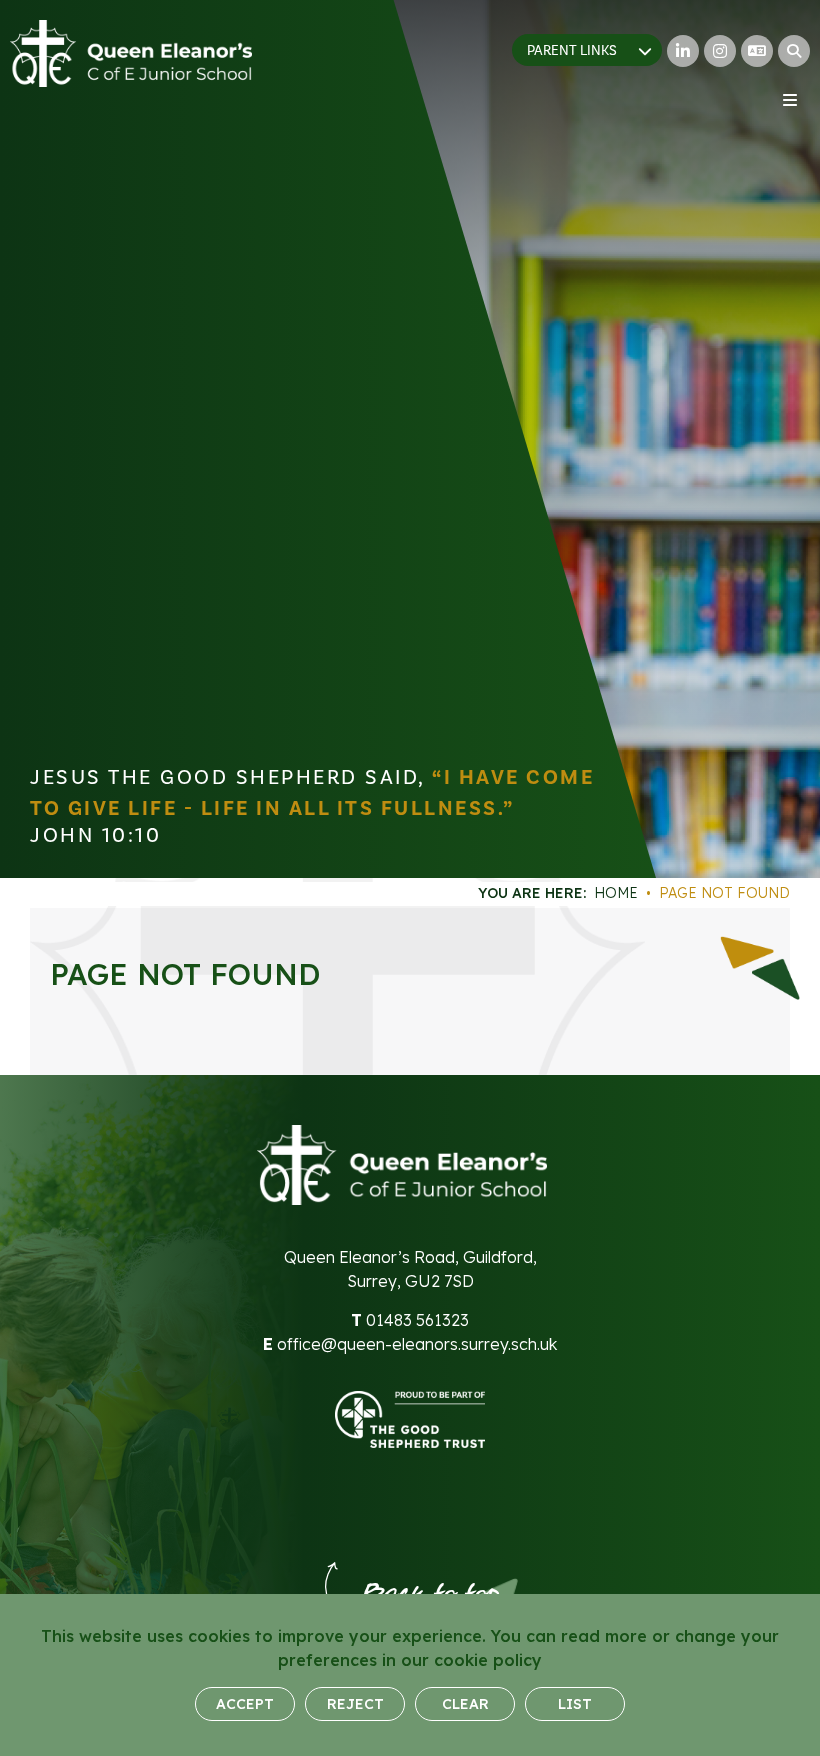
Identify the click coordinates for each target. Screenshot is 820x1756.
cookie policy (488, 1660)
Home (616, 893)
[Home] (131, 53)
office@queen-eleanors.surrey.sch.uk (417, 1344)
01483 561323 (417, 1320)
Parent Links (572, 51)
